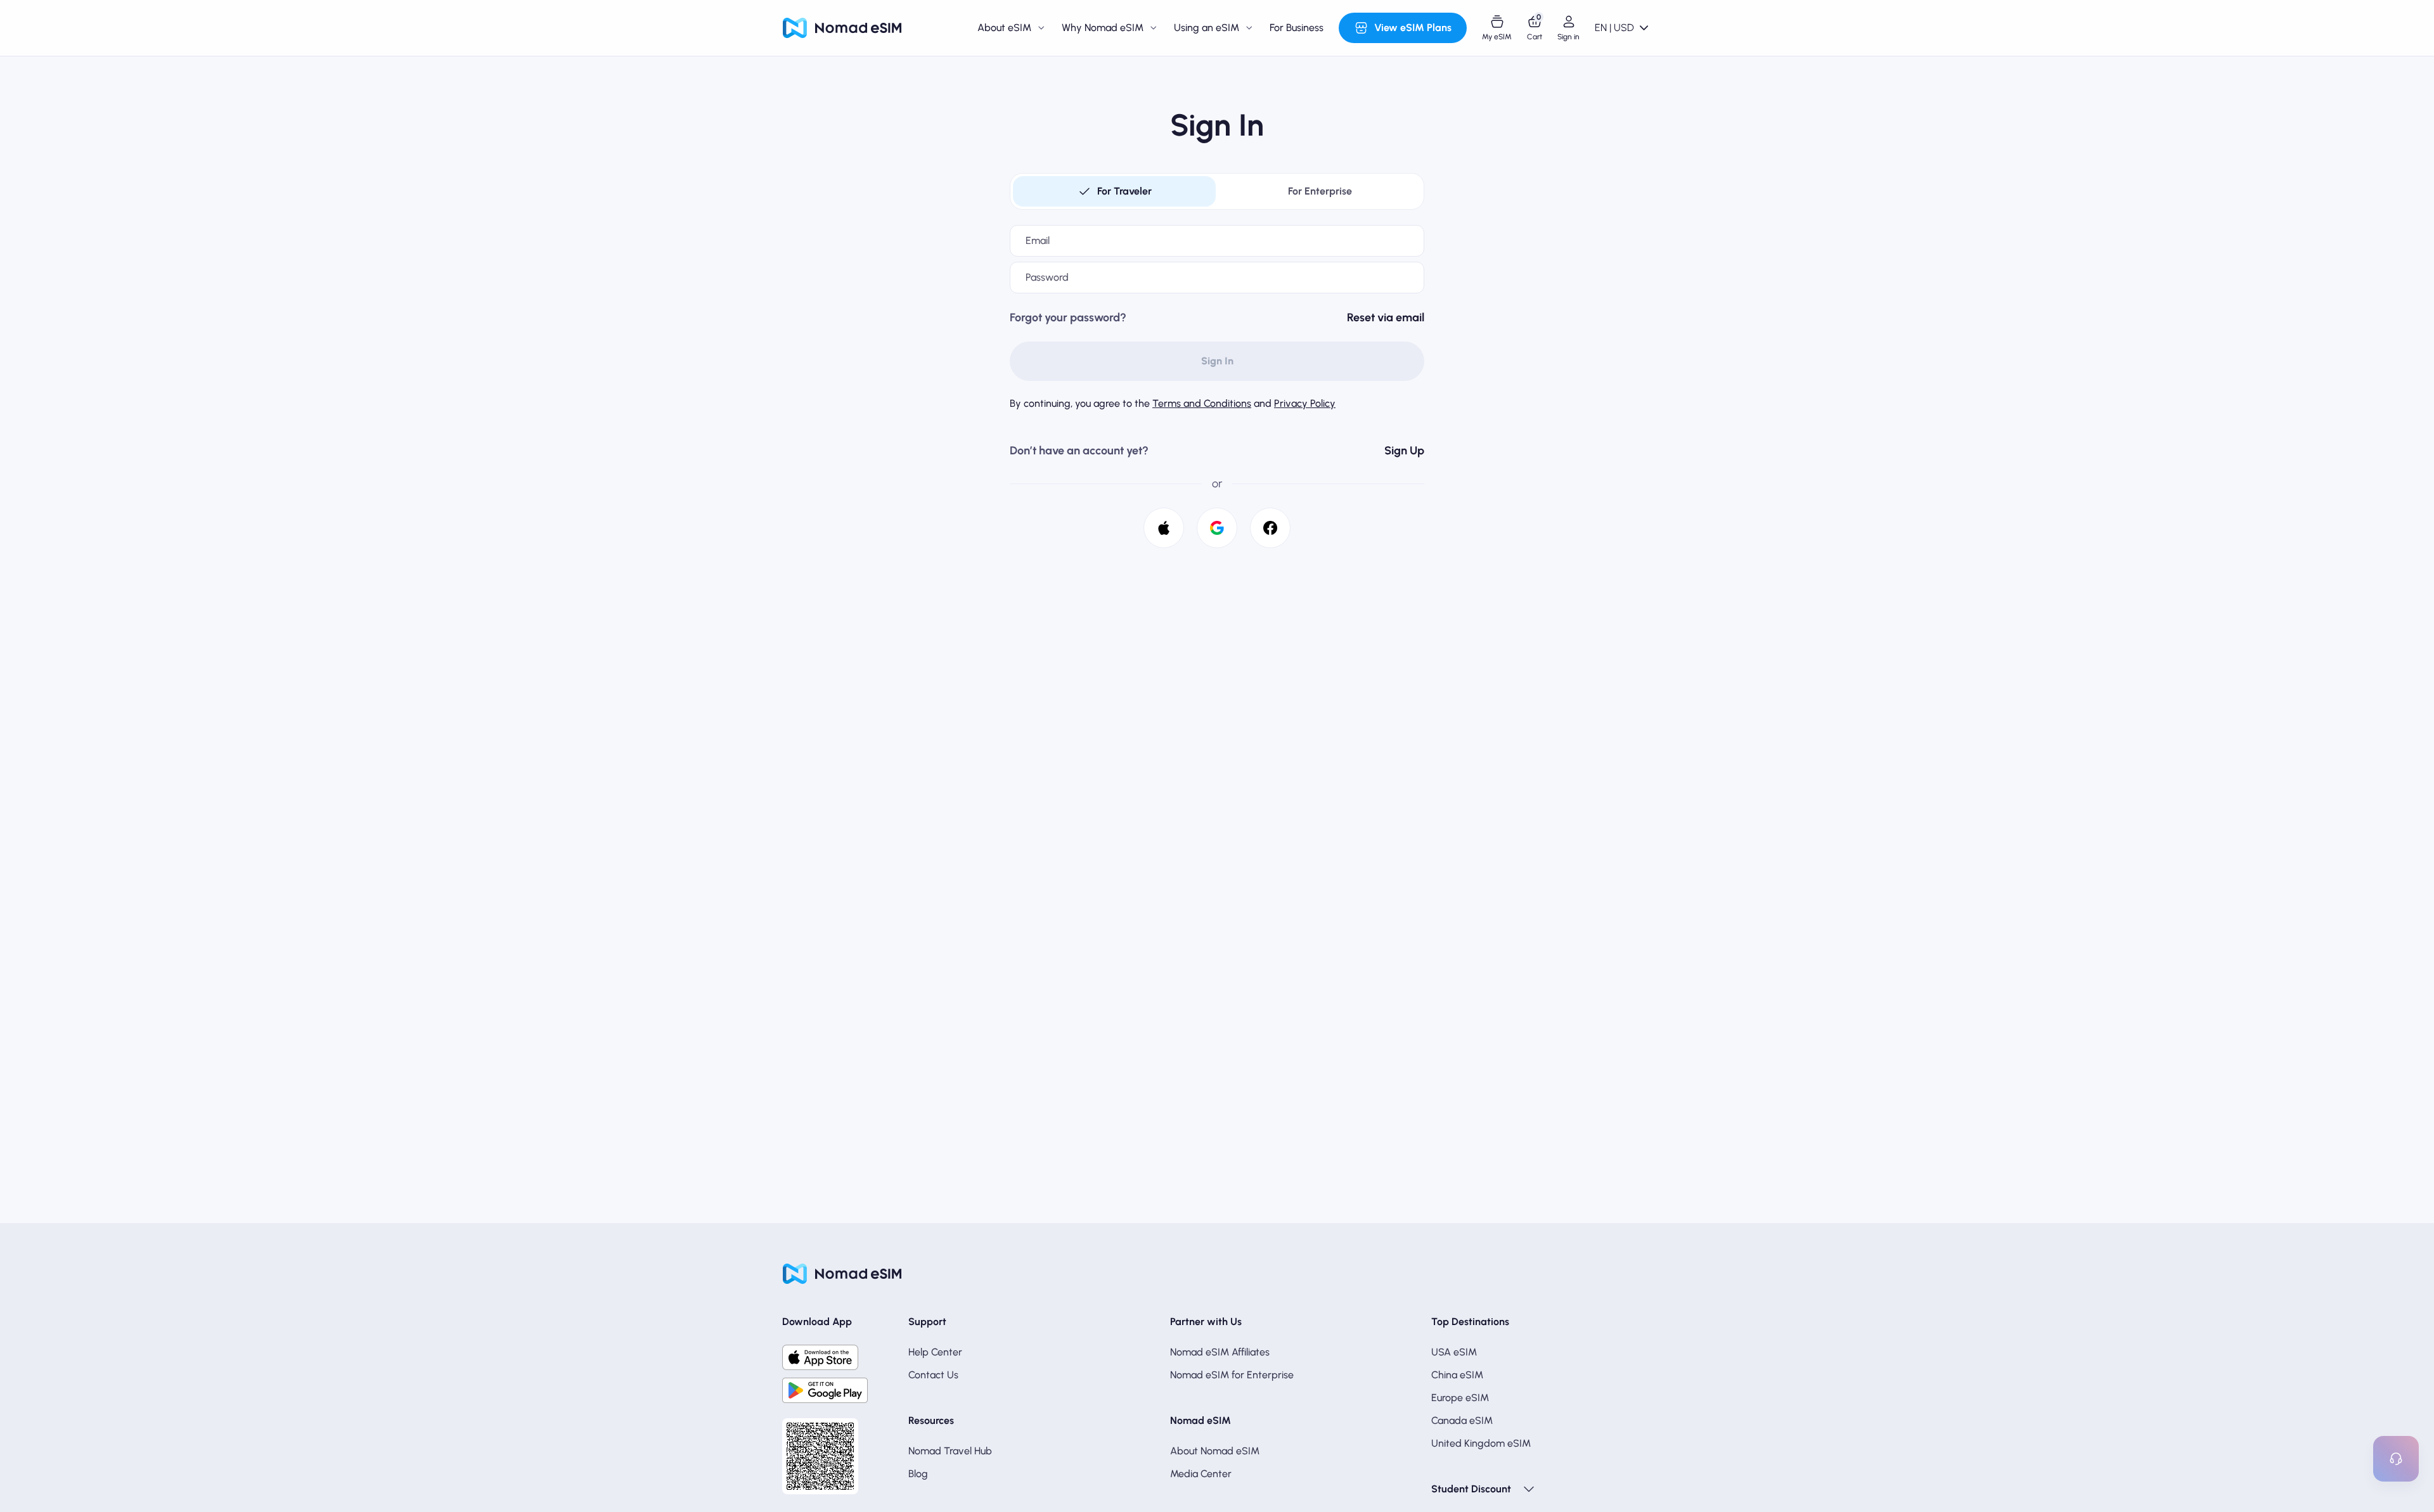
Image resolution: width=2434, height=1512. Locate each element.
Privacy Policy (1305, 403)
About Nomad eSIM (1215, 1451)
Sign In (1217, 361)
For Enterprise (1320, 191)
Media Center (1201, 1474)
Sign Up (1404, 451)
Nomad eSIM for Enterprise (1232, 1375)
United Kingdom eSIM (1481, 1443)
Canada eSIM (1462, 1420)
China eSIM (1457, 1375)
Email (1038, 240)
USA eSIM (1454, 1352)
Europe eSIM (1460, 1398)
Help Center (935, 1352)
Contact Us (933, 1375)
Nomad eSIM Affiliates (1220, 1352)
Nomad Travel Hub (950, 1451)
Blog (918, 1474)
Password (1047, 277)
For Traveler (1124, 191)
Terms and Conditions (1202, 403)
